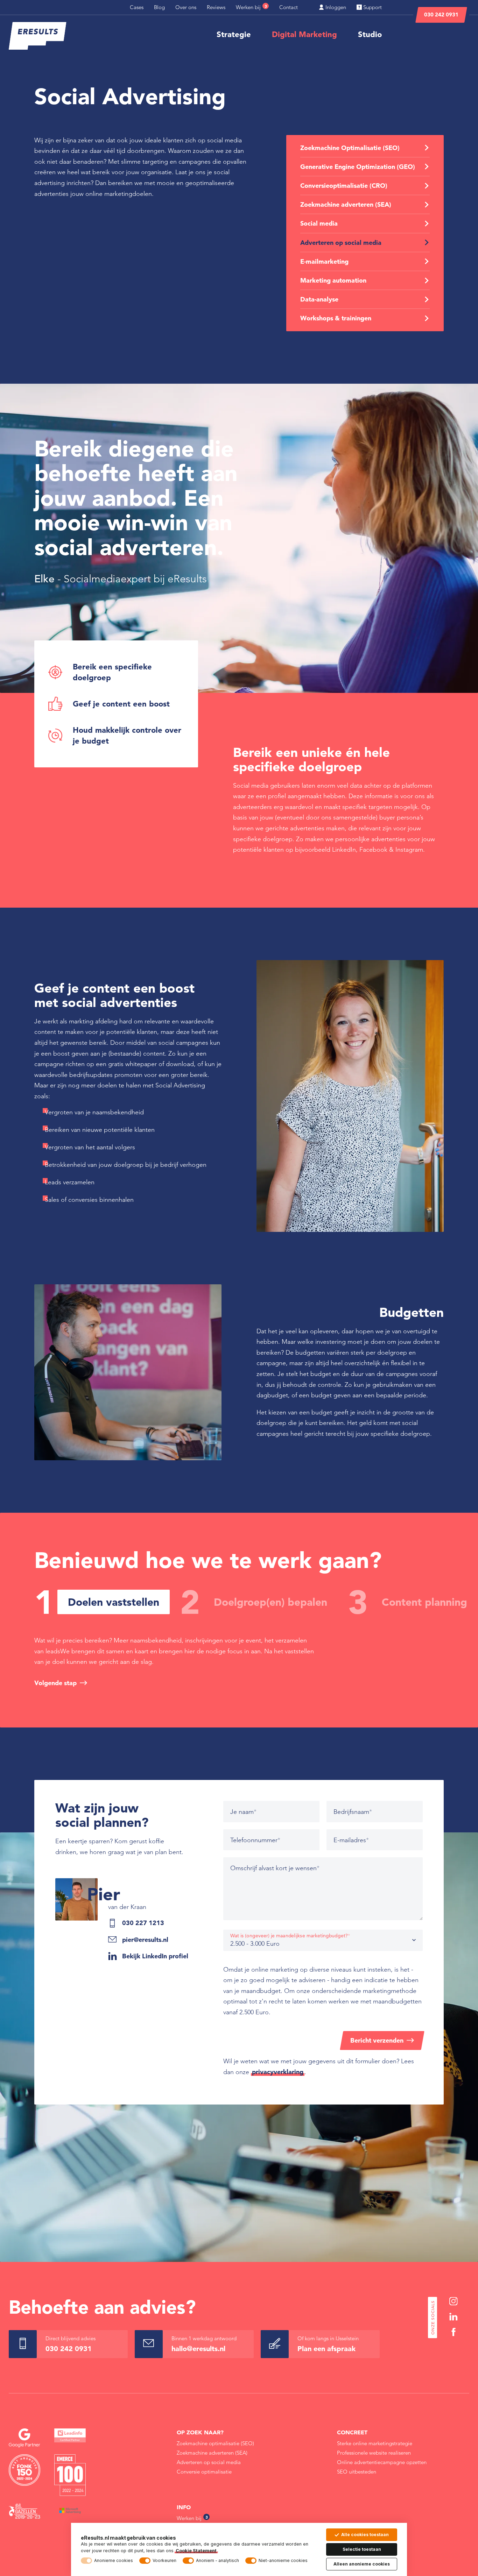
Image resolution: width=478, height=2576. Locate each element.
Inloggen (335, 7)
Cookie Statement (196, 2551)
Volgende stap (55, 1683)
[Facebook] (454, 2332)
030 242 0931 (441, 15)
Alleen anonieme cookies (362, 2564)
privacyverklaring (278, 2072)
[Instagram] (454, 2301)
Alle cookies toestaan (365, 2535)
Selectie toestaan (362, 2549)
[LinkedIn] (454, 2317)
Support (372, 7)
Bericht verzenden (377, 2040)
